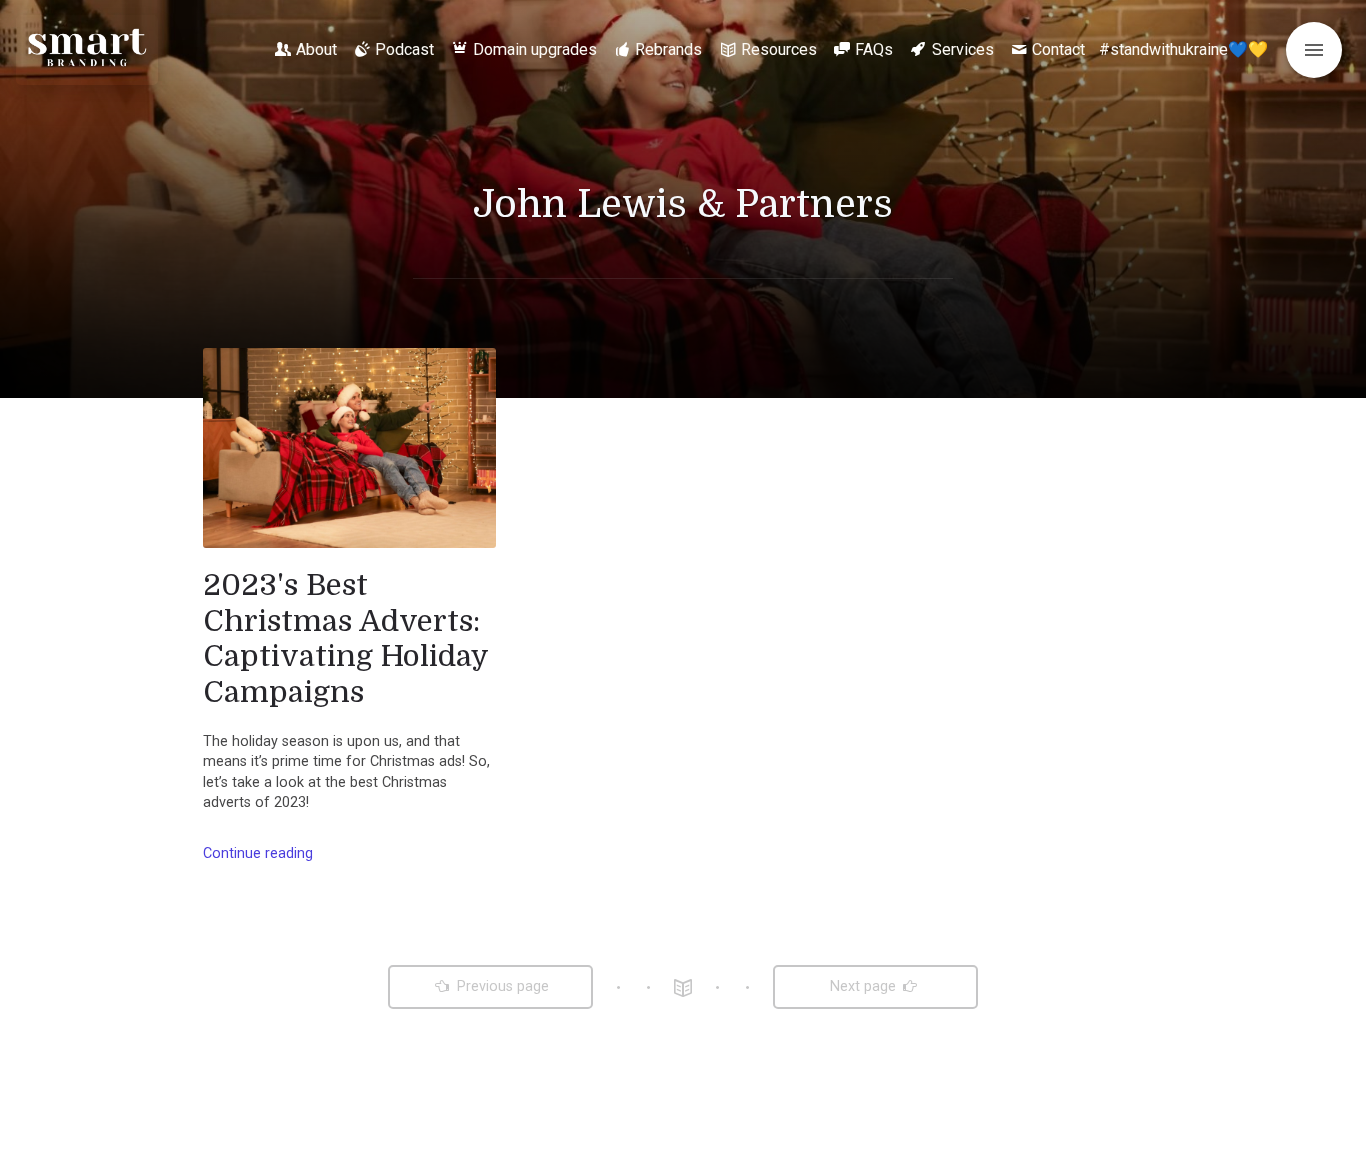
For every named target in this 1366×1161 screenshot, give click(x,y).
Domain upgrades (535, 49)
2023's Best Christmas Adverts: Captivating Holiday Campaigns (345, 638)
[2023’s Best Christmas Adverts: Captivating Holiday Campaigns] (349, 448)
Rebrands (668, 49)
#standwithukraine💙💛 (1183, 49)
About (316, 49)
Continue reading (258, 853)
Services (963, 49)
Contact (1058, 49)
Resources (779, 49)
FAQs (874, 49)
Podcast (404, 49)
